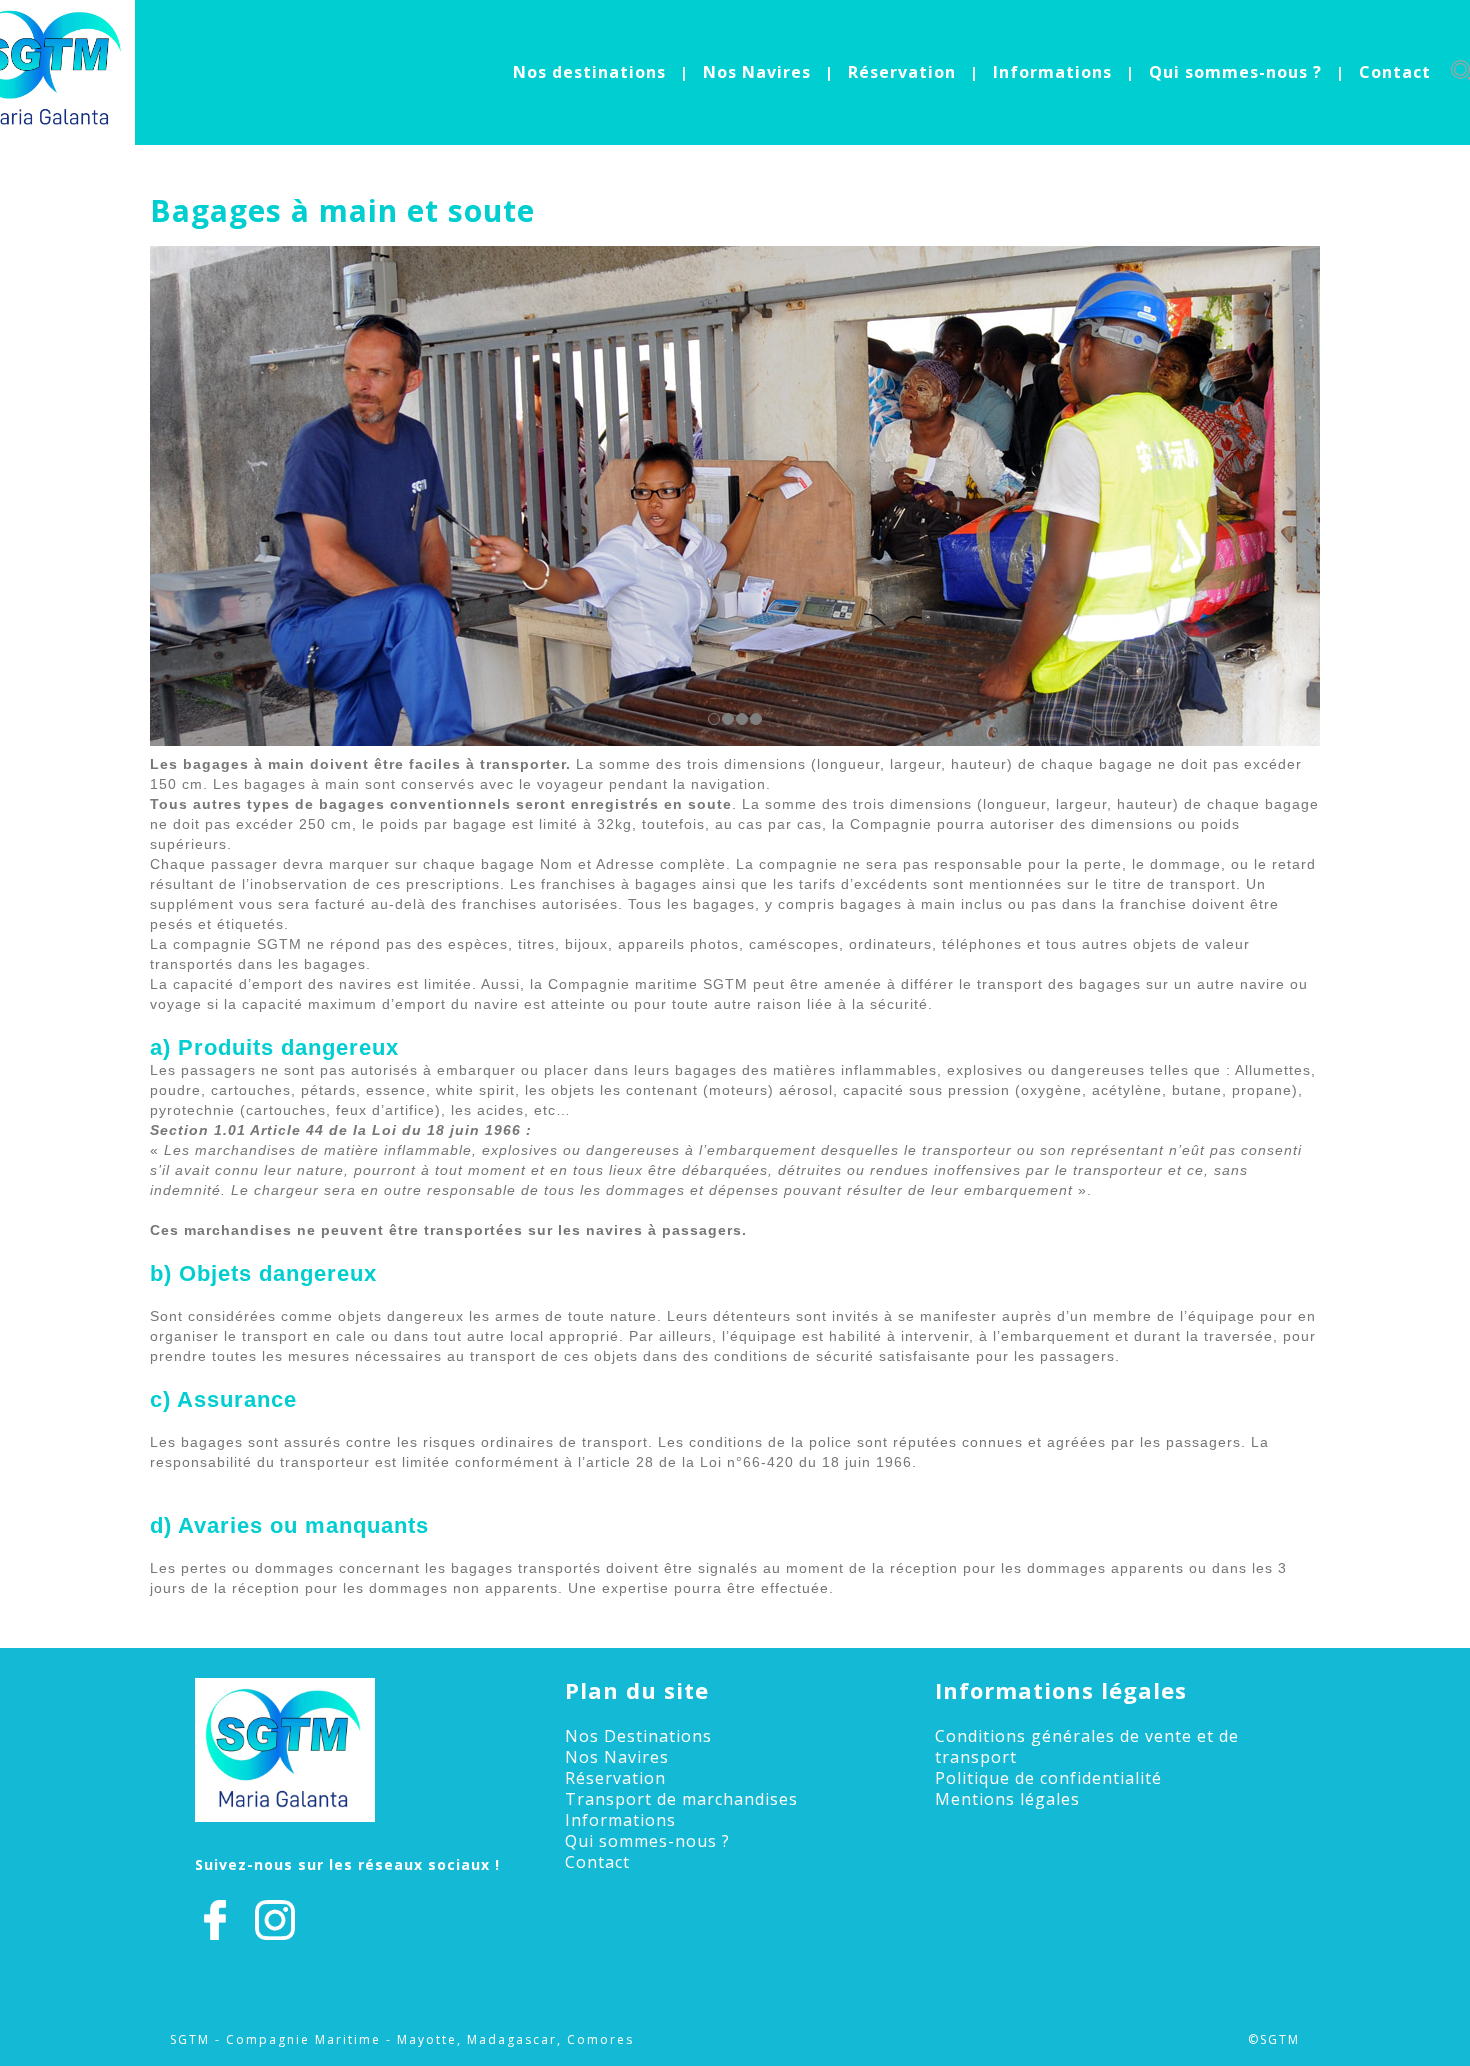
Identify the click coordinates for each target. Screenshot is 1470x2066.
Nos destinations (589, 72)
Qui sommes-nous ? (1235, 72)
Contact (1395, 72)
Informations (1052, 72)
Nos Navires (757, 72)
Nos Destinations (638, 1736)
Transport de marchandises (681, 1799)
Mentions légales (1007, 1799)
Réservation (902, 72)
